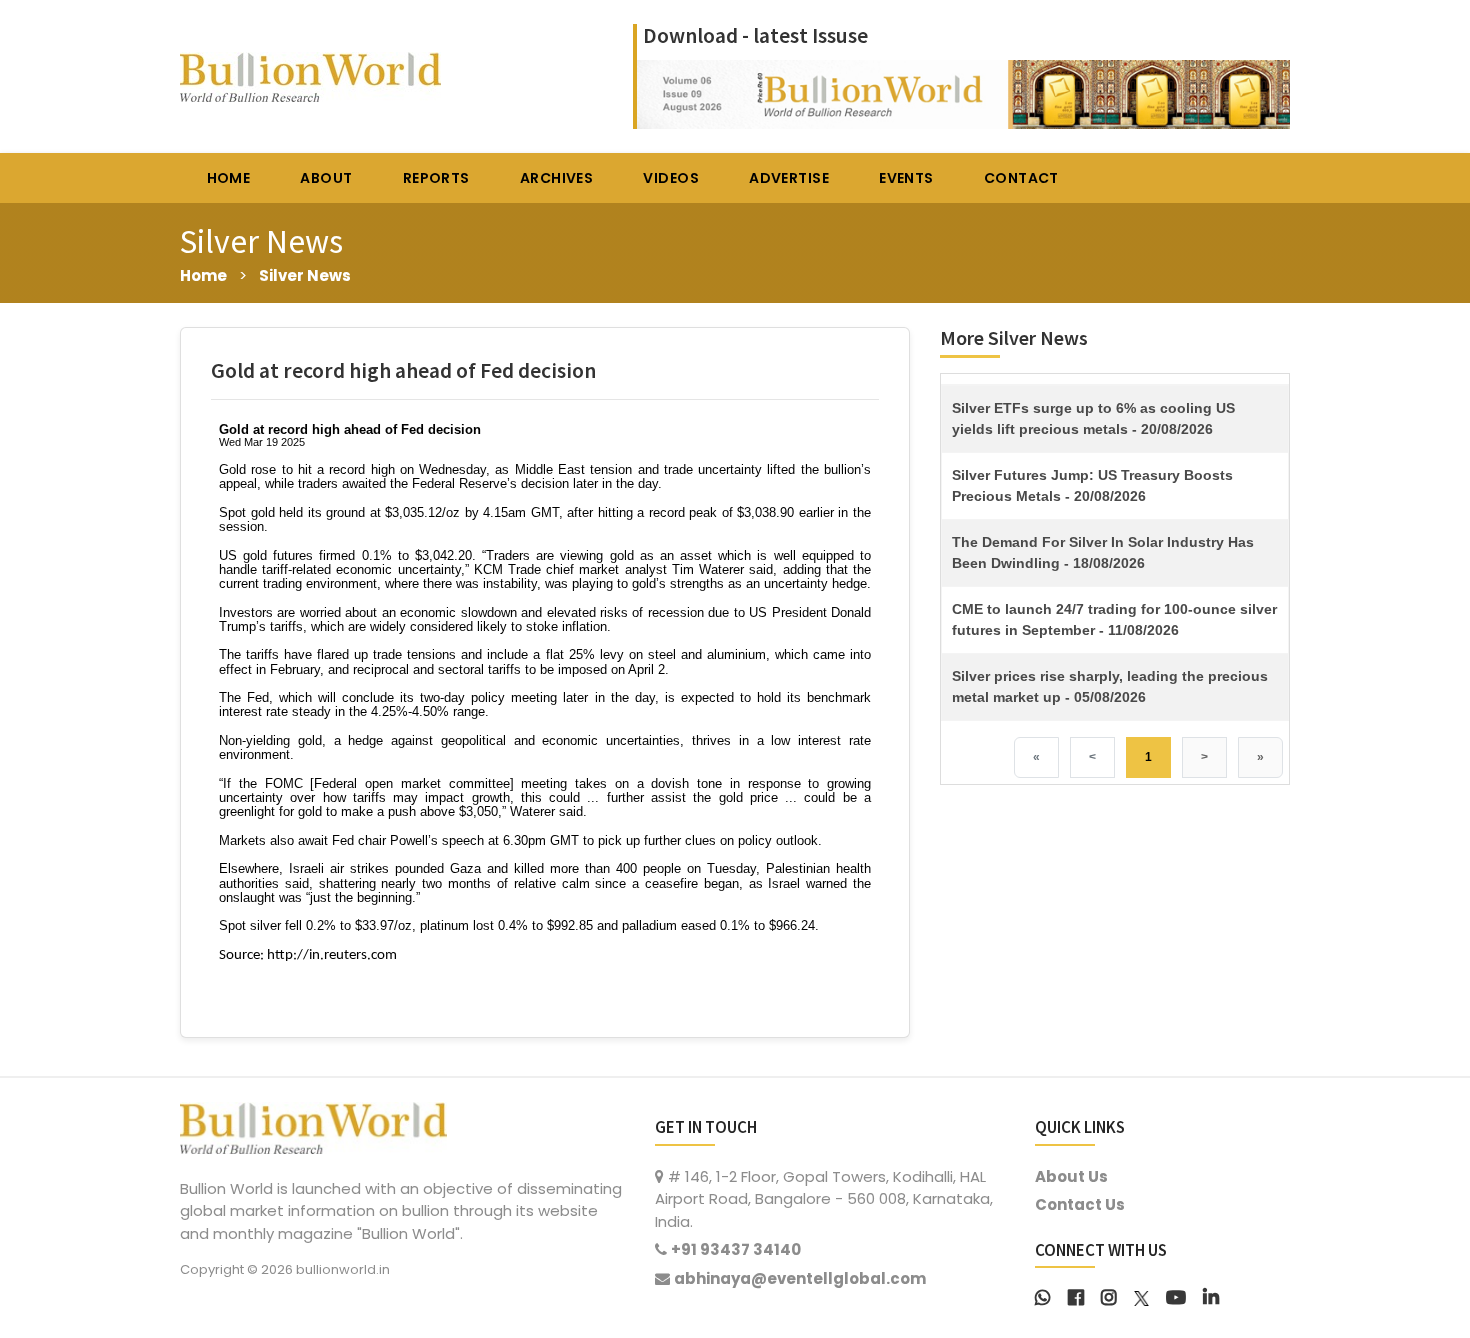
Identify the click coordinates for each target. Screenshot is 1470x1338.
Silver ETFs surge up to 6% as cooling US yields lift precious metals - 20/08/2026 (1093, 418)
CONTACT (1021, 178)
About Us (1071, 1176)
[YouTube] (1176, 1295)
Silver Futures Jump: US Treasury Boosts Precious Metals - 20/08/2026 (1092, 485)
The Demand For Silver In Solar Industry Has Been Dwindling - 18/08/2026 (1103, 552)
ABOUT (326, 178)
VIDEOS (671, 178)
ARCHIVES (556, 178)
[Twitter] (1141, 1295)
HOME (229, 178)
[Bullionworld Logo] (313, 1125)
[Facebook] (1076, 1295)
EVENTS (906, 178)
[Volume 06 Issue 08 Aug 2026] (963, 92)
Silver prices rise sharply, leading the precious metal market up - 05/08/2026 (1110, 686)
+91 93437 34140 (736, 1249)
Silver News (305, 275)
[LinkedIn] (1211, 1295)
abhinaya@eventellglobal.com (800, 1278)
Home (203, 275)
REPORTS (436, 178)
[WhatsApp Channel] (1043, 1295)
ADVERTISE (789, 178)
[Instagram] (1109, 1295)
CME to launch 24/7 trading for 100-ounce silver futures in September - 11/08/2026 (1114, 619)
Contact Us (1080, 1204)
